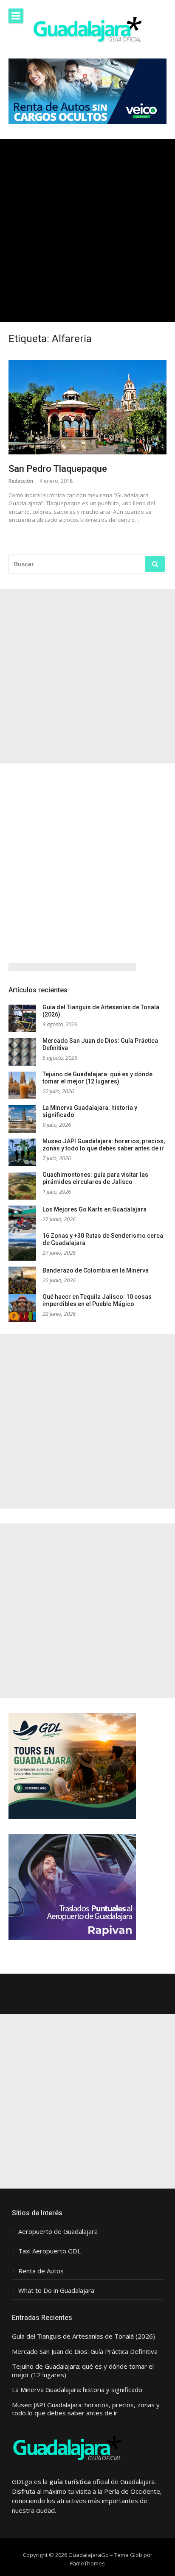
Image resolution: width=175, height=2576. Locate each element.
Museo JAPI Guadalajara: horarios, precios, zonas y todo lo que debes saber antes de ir (104, 1145)
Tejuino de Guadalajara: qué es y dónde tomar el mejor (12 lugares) (97, 1078)
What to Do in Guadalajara (56, 2291)
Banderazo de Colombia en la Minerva (96, 1270)
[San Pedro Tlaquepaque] (87, 407)
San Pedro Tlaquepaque (58, 469)
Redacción (21, 481)
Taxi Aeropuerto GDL (49, 2251)
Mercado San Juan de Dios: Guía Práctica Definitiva (85, 2352)
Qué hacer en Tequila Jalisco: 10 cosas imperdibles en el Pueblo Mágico (97, 1301)
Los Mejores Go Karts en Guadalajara (95, 1209)
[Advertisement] (87, 231)
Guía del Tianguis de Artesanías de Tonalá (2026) (83, 2336)
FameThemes (87, 2563)
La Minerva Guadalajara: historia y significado (77, 2390)
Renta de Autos (41, 2271)
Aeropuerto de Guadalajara (58, 2232)
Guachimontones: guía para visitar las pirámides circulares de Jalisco (95, 1178)
